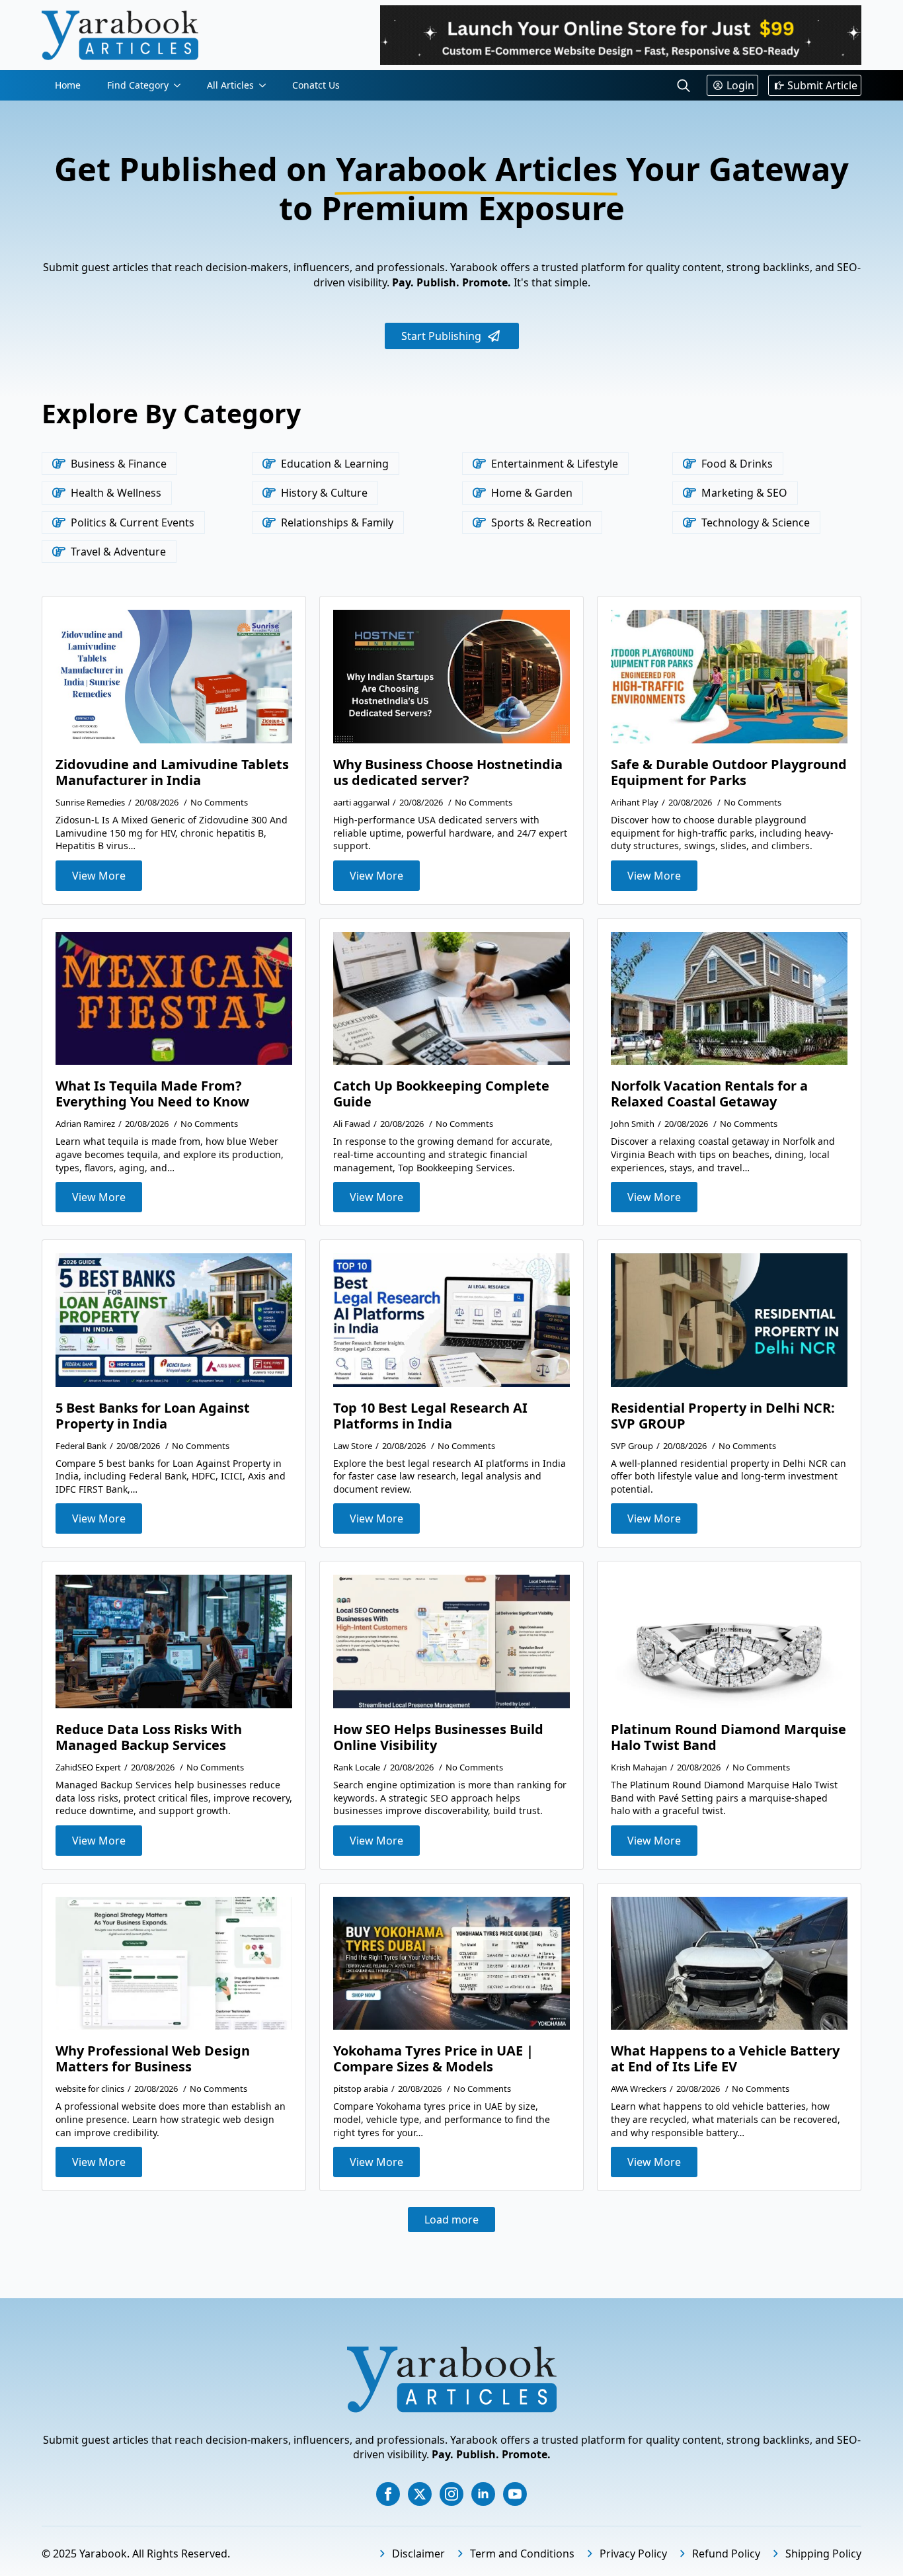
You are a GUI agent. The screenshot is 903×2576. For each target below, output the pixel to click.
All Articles (230, 85)
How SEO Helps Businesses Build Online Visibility (438, 1737)
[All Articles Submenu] (266, 85)
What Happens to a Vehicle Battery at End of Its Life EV (725, 2059)
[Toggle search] (684, 85)
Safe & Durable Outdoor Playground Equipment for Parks (729, 772)
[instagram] (451, 2494)
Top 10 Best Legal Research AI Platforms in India (430, 1416)
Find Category (138, 85)
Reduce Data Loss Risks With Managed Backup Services (149, 1737)
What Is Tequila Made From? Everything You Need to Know (152, 1094)
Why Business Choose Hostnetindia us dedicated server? (448, 772)
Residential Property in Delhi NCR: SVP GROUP (723, 1416)
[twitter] (420, 2494)
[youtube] (515, 2494)
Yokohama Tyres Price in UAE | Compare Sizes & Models (433, 2059)
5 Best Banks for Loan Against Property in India (153, 1416)
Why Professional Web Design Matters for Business (153, 2059)
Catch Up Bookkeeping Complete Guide (441, 1094)
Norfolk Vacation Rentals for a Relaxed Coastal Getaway (709, 1094)
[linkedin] (483, 2494)
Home (68, 85)
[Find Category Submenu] (181, 85)
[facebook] (388, 2494)
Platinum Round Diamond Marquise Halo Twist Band (728, 1737)
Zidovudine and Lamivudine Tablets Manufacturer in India (172, 772)
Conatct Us (316, 85)
